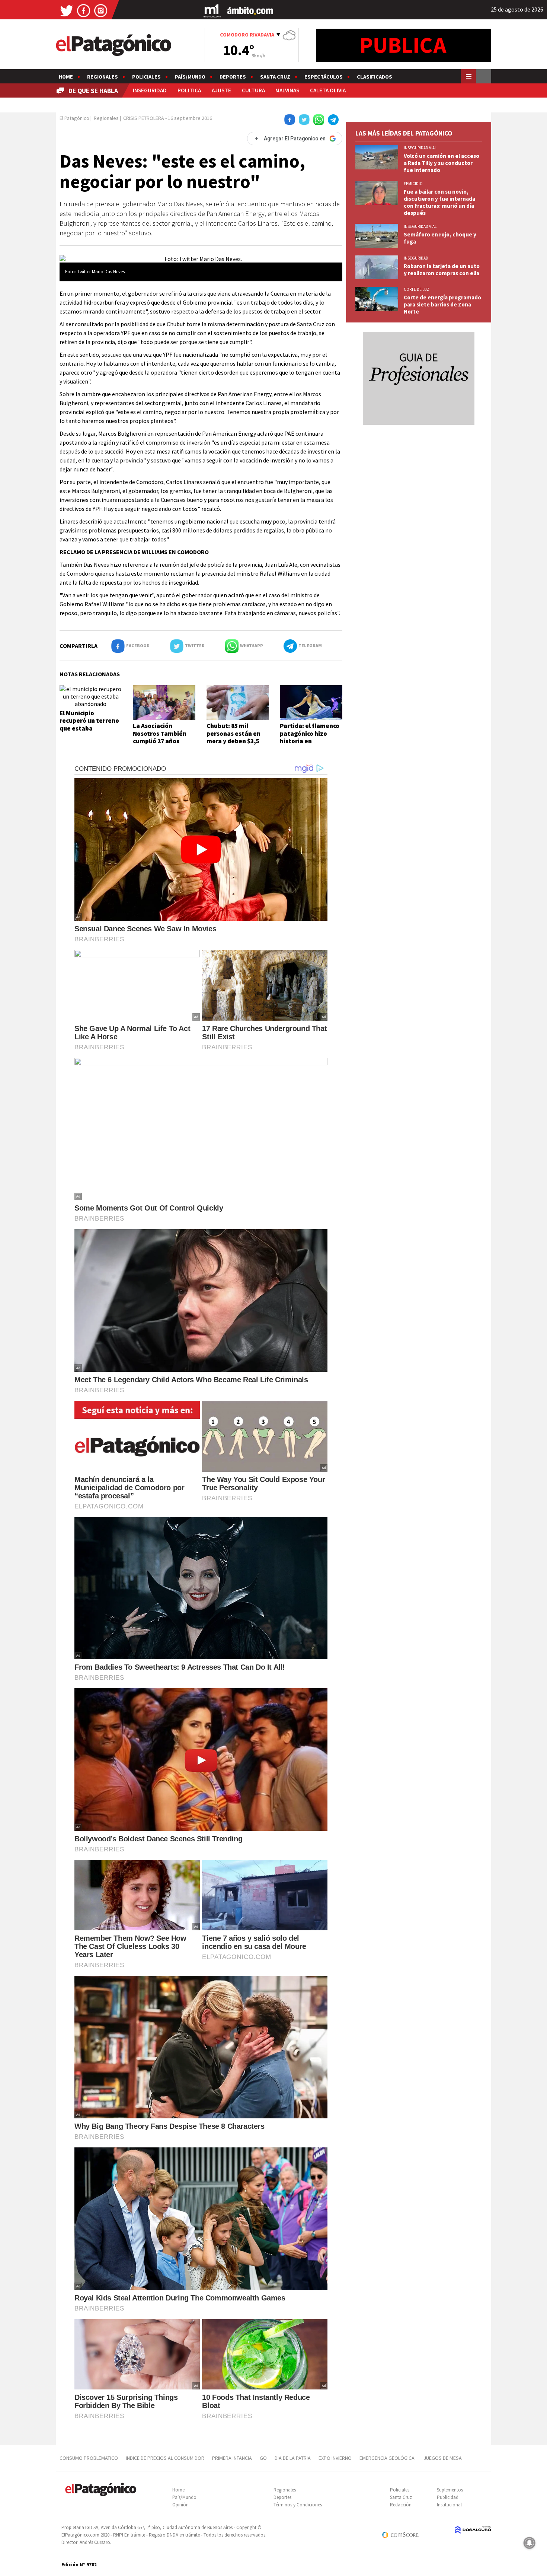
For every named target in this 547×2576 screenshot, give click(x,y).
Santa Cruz (275, 77)
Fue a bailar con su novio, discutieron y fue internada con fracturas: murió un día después (439, 202)
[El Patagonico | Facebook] (84, 10)
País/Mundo (190, 77)
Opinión (180, 2505)
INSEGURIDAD (150, 90)
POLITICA (189, 90)
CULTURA (253, 90)
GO (263, 2458)
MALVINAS (287, 90)
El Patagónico (74, 118)
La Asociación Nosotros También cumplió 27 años (160, 733)
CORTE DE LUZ (417, 289)
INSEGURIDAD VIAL (420, 148)
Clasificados (375, 77)
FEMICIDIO (413, 184)
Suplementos (450, 2490)
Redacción (401, 2505)
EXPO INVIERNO (335, 2458)
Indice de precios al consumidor (165, 2458)
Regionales (103, 77)
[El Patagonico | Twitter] (67, 10)
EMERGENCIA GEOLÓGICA (388, 2458)
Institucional (449, 2505)
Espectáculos (324, 77)
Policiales (146, 77)
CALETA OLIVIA (328, 90)
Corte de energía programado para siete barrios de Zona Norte (442, 304)
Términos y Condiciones (298, 2505)
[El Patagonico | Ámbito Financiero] (250, 10)
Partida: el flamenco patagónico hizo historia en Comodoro (310, 737)
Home (66, 77)
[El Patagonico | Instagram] (101, 10)
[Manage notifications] (530, 2543)
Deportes (233, 77)
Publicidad (448, 2497)
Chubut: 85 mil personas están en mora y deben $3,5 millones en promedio (233, 741)
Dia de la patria (293, 2458)
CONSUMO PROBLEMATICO (89, 2458)
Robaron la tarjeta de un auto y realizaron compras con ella (442, 270)
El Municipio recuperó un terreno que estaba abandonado (89, 724)
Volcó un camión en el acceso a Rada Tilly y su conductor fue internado (442, 163)
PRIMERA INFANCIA (232, 2458)
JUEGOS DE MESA (443, 2458)
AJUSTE (221, 90)
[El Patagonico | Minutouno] (212, 10)
